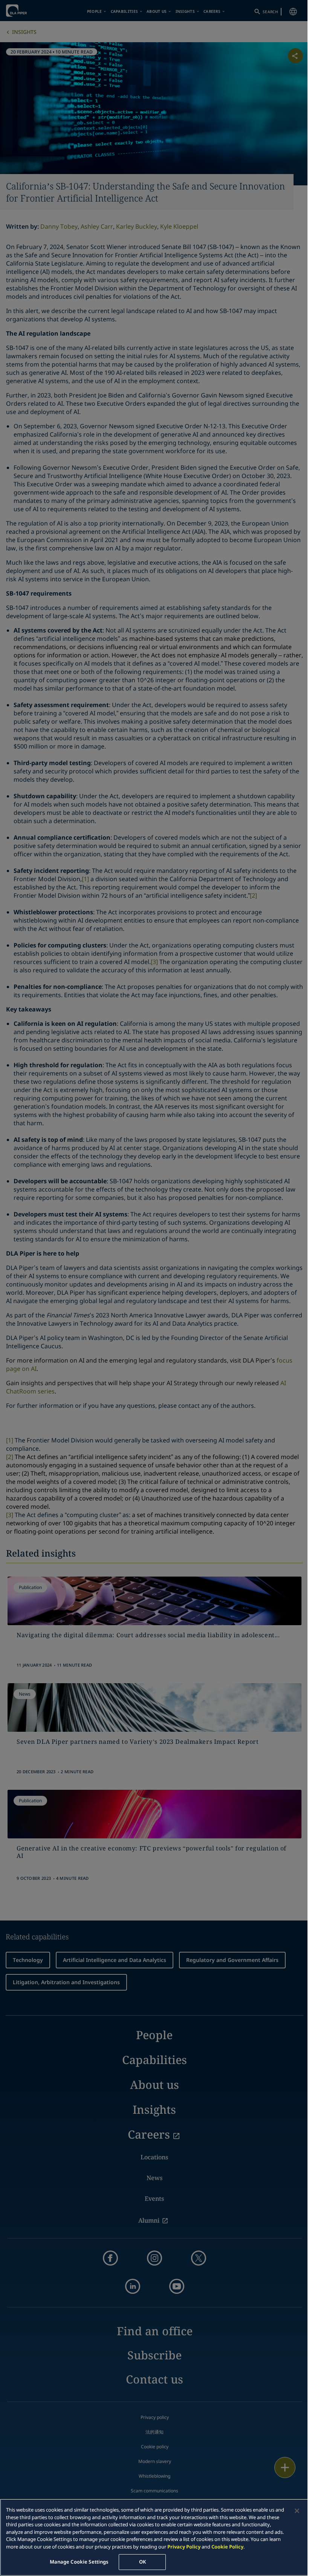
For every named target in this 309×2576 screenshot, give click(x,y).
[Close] (297, 2511)
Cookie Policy (227, 2547)
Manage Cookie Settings (79, 2562)
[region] (154, 2537)
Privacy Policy (184, 2547)
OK (142, 2562)
